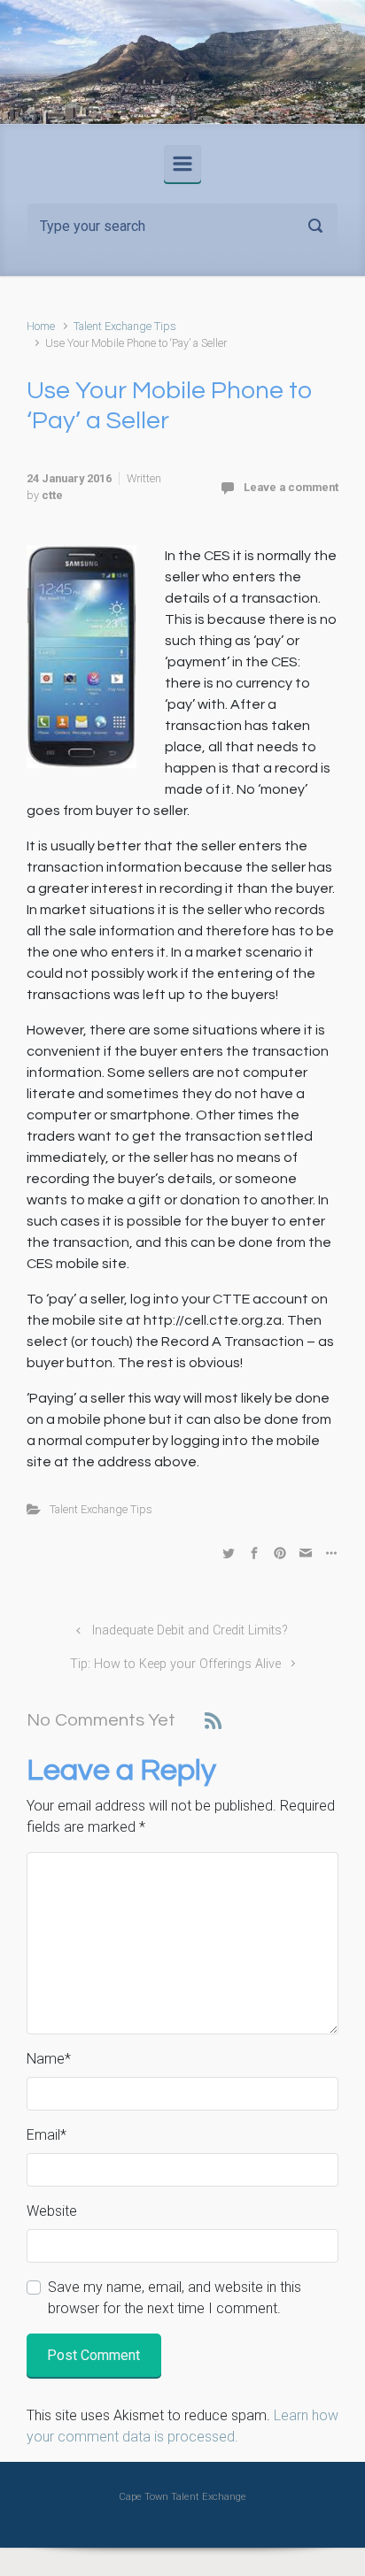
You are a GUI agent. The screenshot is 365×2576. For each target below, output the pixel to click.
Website (52, 2211)
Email (47, 2135)
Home (41, 326)
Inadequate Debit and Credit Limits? (190, 1630)
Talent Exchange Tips (125, 326)
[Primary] (182, 164)
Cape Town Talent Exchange (182, 2497)
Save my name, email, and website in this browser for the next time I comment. (175, 2298)
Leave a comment (291, 487)
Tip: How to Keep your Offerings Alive (175, 1664)
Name (49, 2059)
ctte (52, 495)
